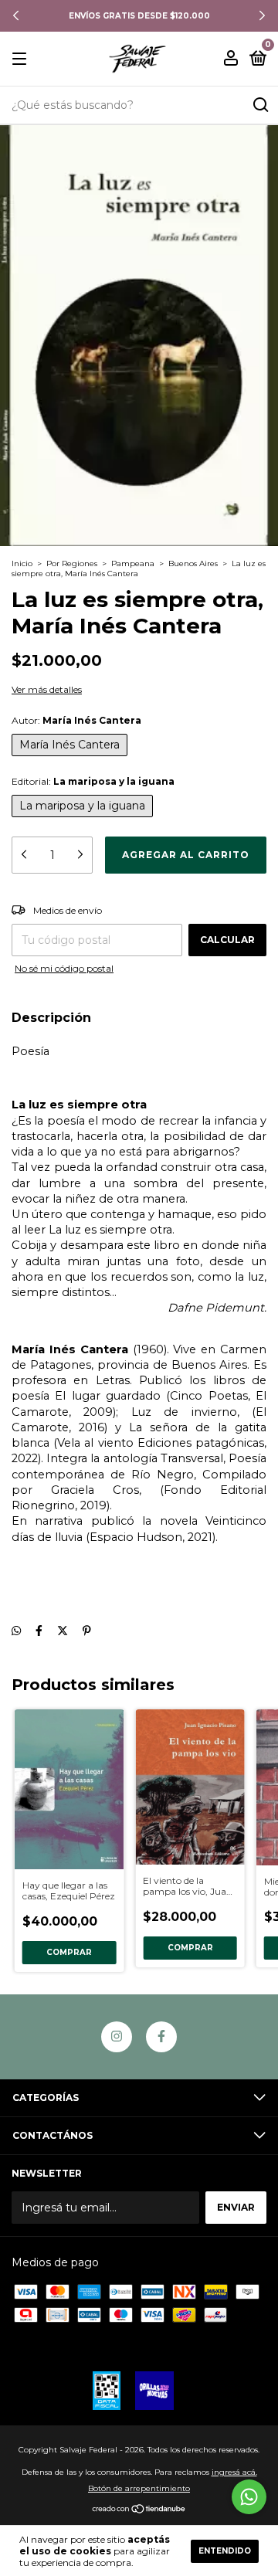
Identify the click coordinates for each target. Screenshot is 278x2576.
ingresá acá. (234, 2472)
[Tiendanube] (139, 2510)
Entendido (225, 2551)
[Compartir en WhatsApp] (16, 1631)
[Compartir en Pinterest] (87, 1631)
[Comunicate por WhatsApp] (249, 2497)
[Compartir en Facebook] (39, 1631)
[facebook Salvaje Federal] (161, 2037)
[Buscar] (260, 105)
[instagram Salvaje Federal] (117, 2037)
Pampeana (133, 563)
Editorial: (93, 781)
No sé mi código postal (64, 968)
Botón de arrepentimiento (139, 2488)
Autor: (76, 720)
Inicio (22, 563)
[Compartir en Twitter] (63, 1631)
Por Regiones (72, 563)
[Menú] (22, 59)
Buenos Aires (193, 563)
